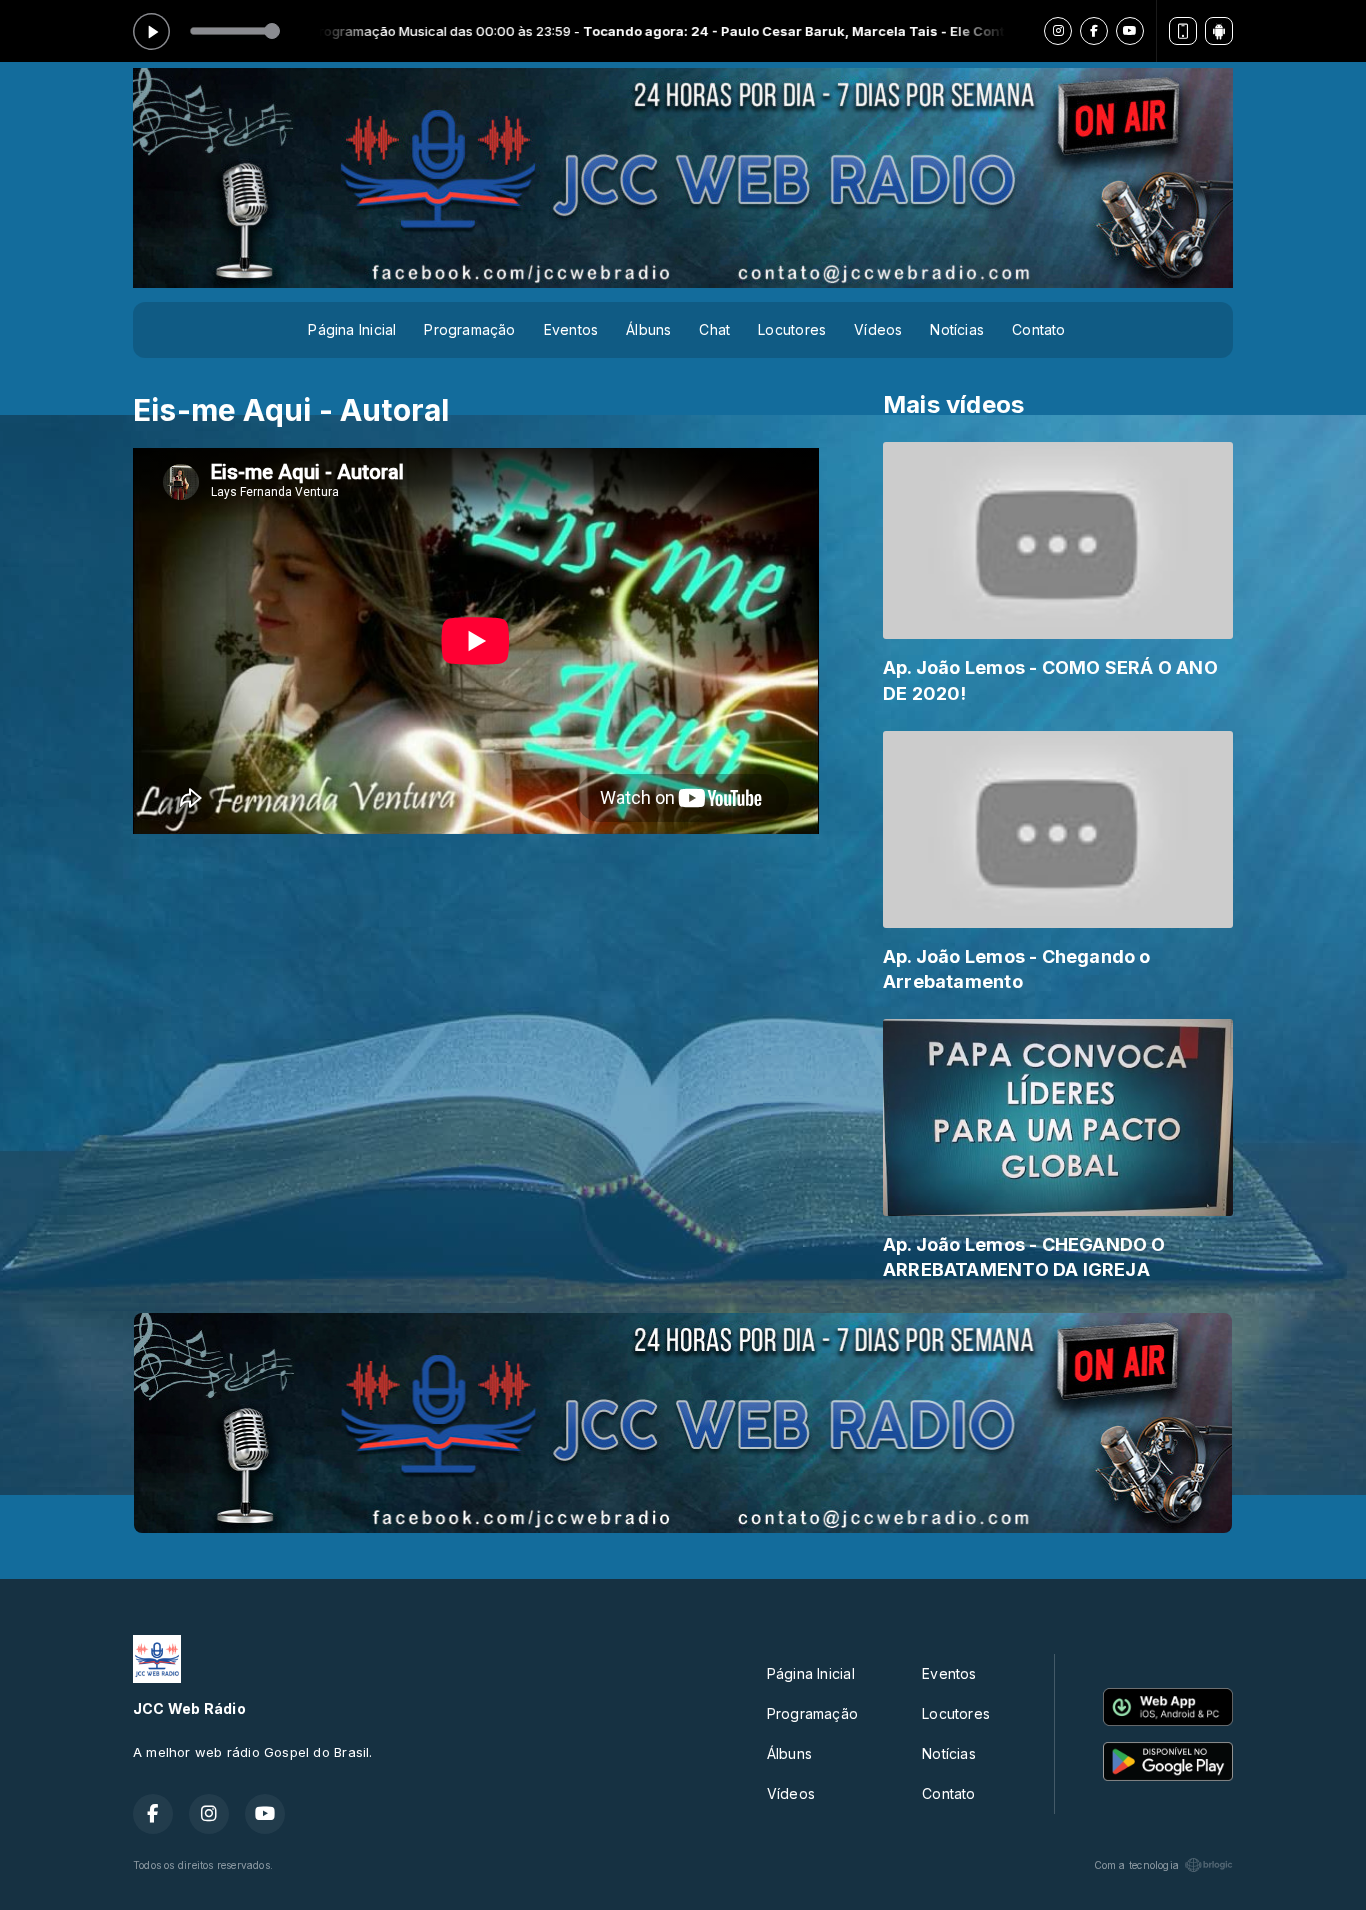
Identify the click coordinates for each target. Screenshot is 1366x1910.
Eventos (571, 329)
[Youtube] (1130, 31)
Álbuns (648, 329)
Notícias (957, 329)
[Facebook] (1094, 31)
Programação (469, 329)
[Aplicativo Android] (1219, 31)
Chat (714, 329)
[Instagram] (1058, 31)
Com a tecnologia (1136, 1865)
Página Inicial (352, 329)
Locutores (792, 329)
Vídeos (878, 329)
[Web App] (1183, 31)
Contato (1038, 329)
